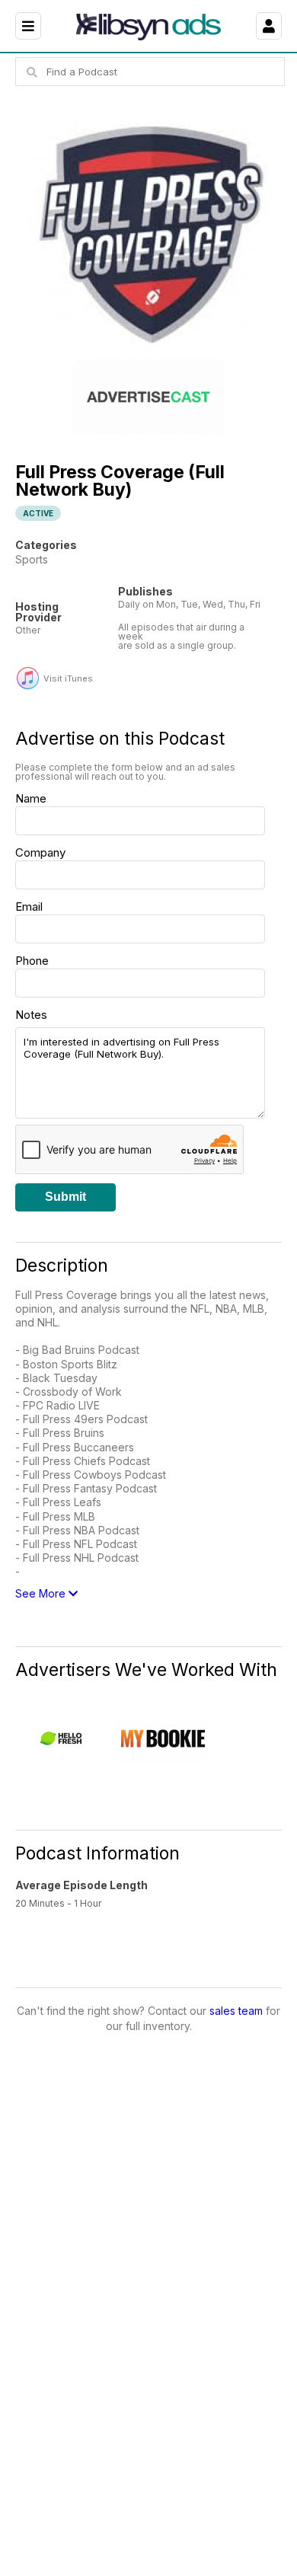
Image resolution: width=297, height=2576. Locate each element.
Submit (65, 1197)
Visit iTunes (68, 679)
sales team (236, 2011)
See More (42, 1593)
